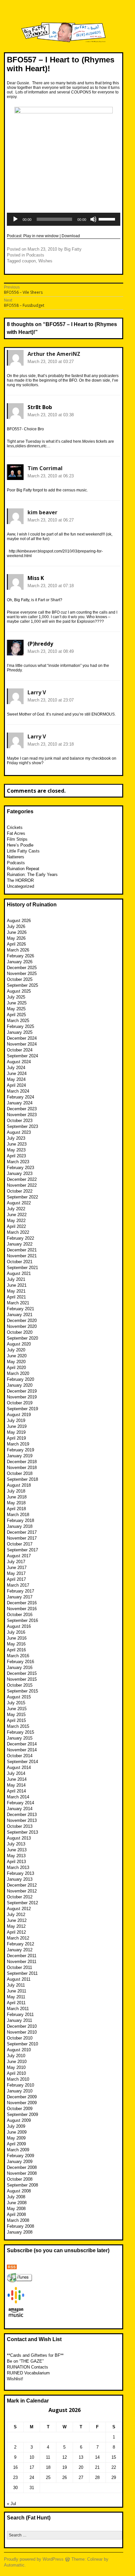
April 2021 (16, 1297)
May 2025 (16, 1009)
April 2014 (16, 1791)
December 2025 (22, 968)
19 (65, 2467)
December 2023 (22, 1109)
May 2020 (16, 1362)
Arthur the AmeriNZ (54, 354)
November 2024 (22, 1044)
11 (48, 2457)
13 (81, 2457)
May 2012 (16, 1926)
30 (15, 2488)
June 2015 (17, 1709)
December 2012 (22, 1885)
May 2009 (16, 2138)
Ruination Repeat (23, 869)
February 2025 (20, 1026)
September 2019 (22, 1409)
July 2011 (16, 1985)
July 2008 (16, 2197)
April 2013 (16, 1862)
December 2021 (22, 1250)
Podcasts (35, 255)
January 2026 (20, 962)
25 (48, 2477)
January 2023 (20, 1173)
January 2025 (20, 1032)
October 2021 (20, 1262)
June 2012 (17, 1920)
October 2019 (20, 1403)
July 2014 (16, 1773)
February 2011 (20, 2015)
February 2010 (20, 2085)
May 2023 (16, 1150)
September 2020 (22, 1338)
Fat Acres (16, 833)
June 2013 (17, 1850)
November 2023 (22, 1115)
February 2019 (20, 1450)
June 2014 (17, 1779)
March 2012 (18, 1938)
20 (81, 2467)
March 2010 (18, 2079)
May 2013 (16, 1856)
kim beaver (42, 512)
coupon (29, 261)
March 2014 (18, 1797)
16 (15, 2467)
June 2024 (17, 1073)
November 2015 (22, 1679)
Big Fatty (73, 249)
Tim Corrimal (45, 468)
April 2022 (16, 1226)
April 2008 (16, 2214)
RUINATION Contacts (28, 2367)
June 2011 (17, 1991)
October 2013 (20, 1826)
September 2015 (22, 1691)
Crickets (15, 827)
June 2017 (17, 1568)
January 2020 (20, 1385)
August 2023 (19, 1132)
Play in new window (41, 236)
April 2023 (16, 1156)
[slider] (108, 219)
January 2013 (20, 1879)
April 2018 (16, 1509)
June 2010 (17, 2062)
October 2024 (20, 1050)
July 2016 (16, 1632)
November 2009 (22, 2103)
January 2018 (20, 1526)
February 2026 (20, 956)
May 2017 (16, 1573)
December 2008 (22, 2167)
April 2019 (16, 1438)
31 (32, 2488)
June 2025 (17, 1003)
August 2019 (19, 1415)
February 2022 (20, 1238)
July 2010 (16, 2056)
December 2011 (22, 1956)
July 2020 (16, 1350)
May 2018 (16, 1503)
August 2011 (19, 1979)
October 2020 (20, 1332)
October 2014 (20, 1756)
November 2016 (22, 1609)
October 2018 (20, 1473)
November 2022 (22, 1185)
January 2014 (20, 1809)
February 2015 (20, 1732)
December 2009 (22, 2097)
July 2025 (16, 997)
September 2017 (22, 1550)
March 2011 (18, 2009)
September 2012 (22, 1903)
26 (65, 2477)
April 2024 (16, 1085)
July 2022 (16, 1209)
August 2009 (19, 2120)
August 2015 (19, 1697)
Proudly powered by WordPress (34, 2559)
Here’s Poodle (20, 845)
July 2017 (16, 1562)
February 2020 (20, 1379)
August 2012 (19, 1909)
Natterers (16, 857)
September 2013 (22, 1832)
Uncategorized (20, 886)
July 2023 (16, 1138)
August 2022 (19, 1203)
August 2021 (19, 1273)
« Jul (11, 2504)
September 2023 (22, 1126)
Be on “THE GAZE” (25, 2361)
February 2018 (20, 1520)
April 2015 (16, 1720)
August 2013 (19, 1838)
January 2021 (20, 1315)
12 (65, 2457)
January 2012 (20, 1950)
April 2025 (16, 1015)
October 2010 (20, 2038)
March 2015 (18, 1726)
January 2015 (20, 1738)
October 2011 (19, 1967)
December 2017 (22, 1532)
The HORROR (20, 880)
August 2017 (19, 1556)
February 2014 (20, 1803)
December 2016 (22, 1603)
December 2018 (22, 1462)
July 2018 (16, 1491)
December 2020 (22, 1321)
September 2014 (22, 1762)
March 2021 (18, 1303)
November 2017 (22, 1538)
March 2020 (18, 1373)
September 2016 (22, 1620)
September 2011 (22, 1973)
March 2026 (18, 950)
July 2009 (16, 2126)
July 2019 (16, 1420)
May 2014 (16, 1785)
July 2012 (16, 1915)
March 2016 (18, 1656)
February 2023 (20, 1168)
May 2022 (16, 1221)
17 (32, 2467)
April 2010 (16, 2073)
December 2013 (22, 1815)
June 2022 (17, 1215)
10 (32, 2457)
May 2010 (16, 2067)
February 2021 (20, 1309)
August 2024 (19, 1062)
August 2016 (19, 1626)
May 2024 (16, 1079)
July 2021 (16, 1279)
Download (71, 236)
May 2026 (16, 938)
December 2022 (22, 1179)
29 (114, 2477)
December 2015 (22, 1673)
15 (114, 2457)
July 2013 (16, 1844)
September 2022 (22, 1197)
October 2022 (20, 1191)
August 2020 (19, 1344)
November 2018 (22, 1468)
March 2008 (18, 2220)
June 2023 (17, 1144)
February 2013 (20, 1873)
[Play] (15, 219)
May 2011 (16, 1997)
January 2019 (20, 1456)
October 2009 (20, 2109)
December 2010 (22, 2026)
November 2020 (22, 1326)
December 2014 (22, 1744)
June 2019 (17, 1426)
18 (48, 2467)
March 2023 (18, 1162)
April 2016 (16, 1650)
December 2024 (22, 1038)
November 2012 (22, 1891)
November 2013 (22, 1820)
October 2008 (20, 2179)
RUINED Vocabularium (28, 2373)
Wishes (45, 261)
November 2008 (22, 2173)
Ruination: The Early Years (32, 875)
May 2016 (16, 1644)
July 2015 (16, 1703)
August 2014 (19, 1767)
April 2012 (16, 1932)
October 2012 (20, 1897)
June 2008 (17, 2203)
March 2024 (18, 1091)
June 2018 (17, 1497)
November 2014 (22, 1750)
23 (15, 2477)
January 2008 (20, 2232)
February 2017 (20, 1591)
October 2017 (20, 1544)
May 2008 (16, 2209)
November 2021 (22, 1256)
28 (97, 2477)
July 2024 (16, 1068)
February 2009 (20, 2156)
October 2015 (20, 1685)
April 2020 (16, 1368)
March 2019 (18, 1444)
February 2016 (20, 1662)
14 (97, 2457)
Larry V (37, 692)
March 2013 (18, 1867)
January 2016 (20, 1668)
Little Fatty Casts (23, 851)
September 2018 (22, 1479)
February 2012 (20, 1944)
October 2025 (20, 979)
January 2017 (20, 1597)
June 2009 (17, 2132)
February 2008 (20, 2226)
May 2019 (16, 1432)
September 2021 (22, 1268)
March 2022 (18, 1232)
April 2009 (16, 2144)
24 (32, 2477)
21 (97, 2467)
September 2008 (22, 2185)
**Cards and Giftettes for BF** (35, 2355)
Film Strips (17, 839)
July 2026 (16, 926)
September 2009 (22, 2114)
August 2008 (19, 2191)
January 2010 (20, 2091)
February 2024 (20, 1097)
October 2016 (20, 1615)
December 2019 (22, 1391)
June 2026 (17, 932)
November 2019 (22, 1397)
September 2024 (22, 1056)
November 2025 (22, 974)
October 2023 (20, 1121)
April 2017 (16, 1579)
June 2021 (17, 1285)
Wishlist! (15, 2379)
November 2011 (22, 1962)
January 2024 (20, 1103)
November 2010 (22, 2032)
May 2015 (16, 1715)
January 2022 (20, 1244)
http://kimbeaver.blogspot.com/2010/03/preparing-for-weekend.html (55, 553)
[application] (64, 219)
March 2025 (18, 1021)
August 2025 (19, 991)
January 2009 (20, 2162)
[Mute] (93, 219)
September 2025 (22, 985)
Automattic (14, 2565)
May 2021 (16, 1291)
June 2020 (17, 1356)
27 (81, 2477)
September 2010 (22, 2044)
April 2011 (16, 2003)
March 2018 (18, 1515)
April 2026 (16, 944)
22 (114, 2467)
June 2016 (17, 1638)
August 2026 (19, 921)
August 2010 (19, 2050)
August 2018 (19, 1485)
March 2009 (18, 2150)
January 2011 (19, 2020)
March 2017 (18, 1585)
